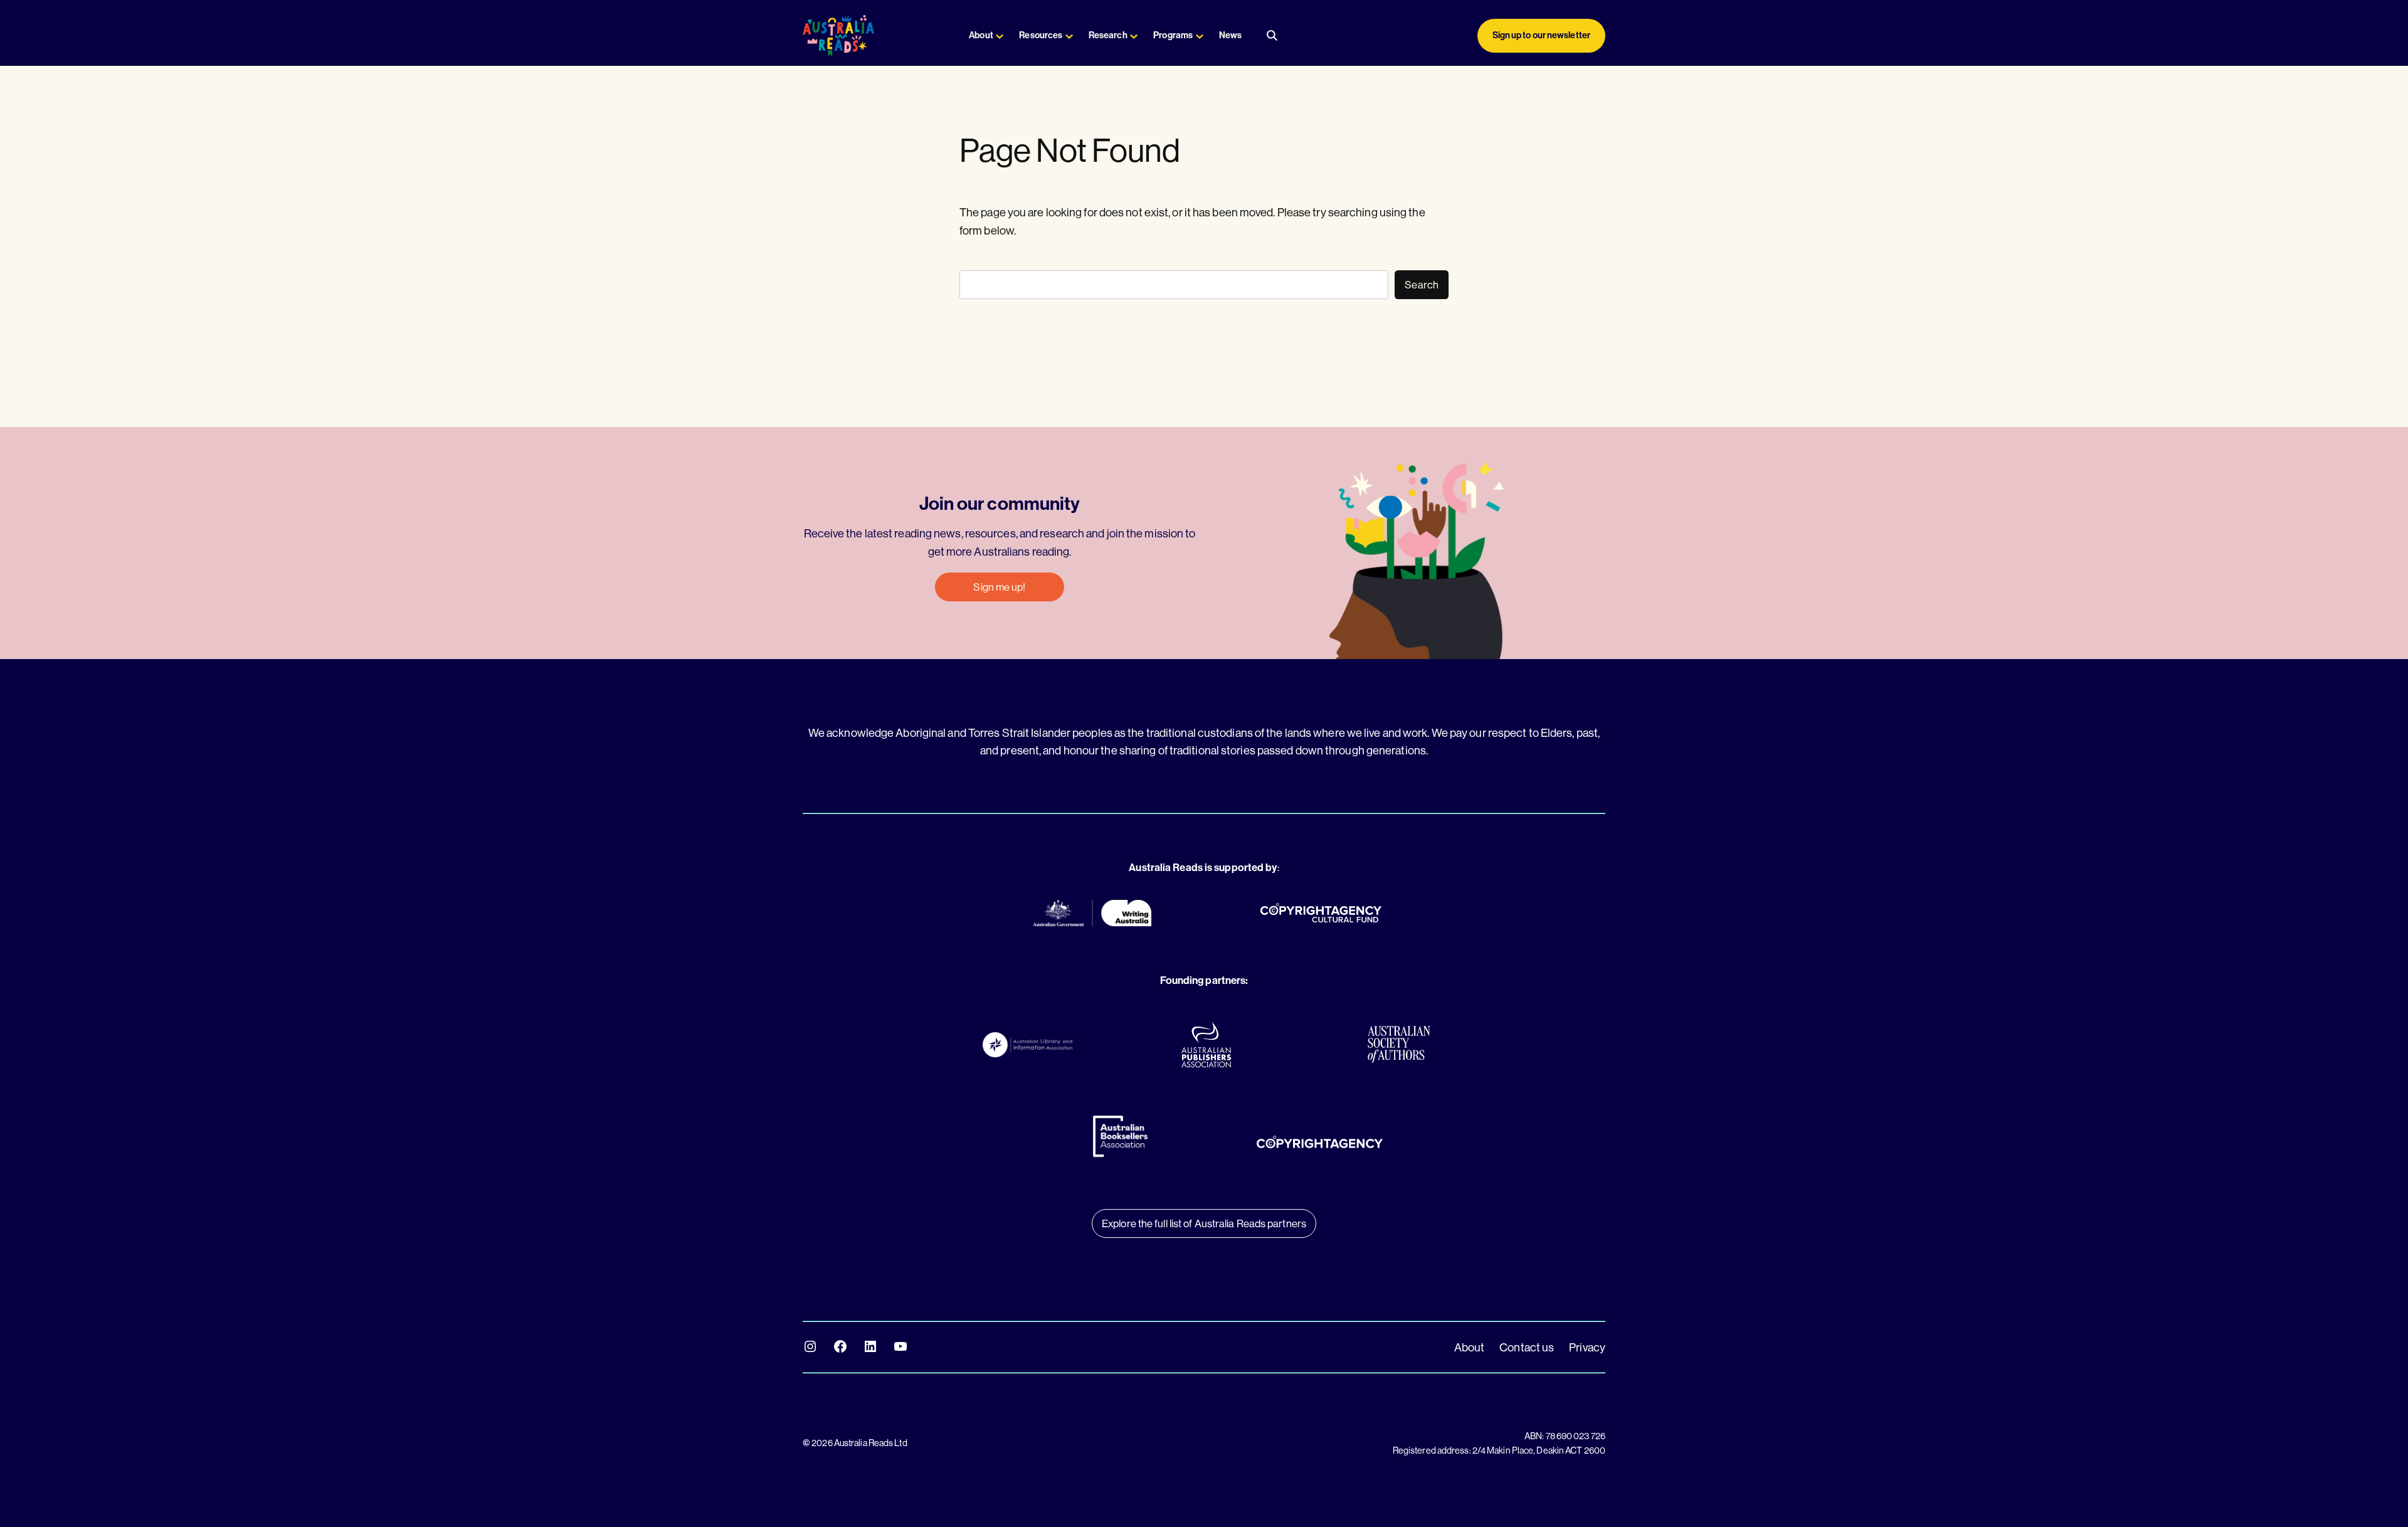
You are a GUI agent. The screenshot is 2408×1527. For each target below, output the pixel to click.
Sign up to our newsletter (1542, 35)
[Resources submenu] (1069, 36)
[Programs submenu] (1200, 36)
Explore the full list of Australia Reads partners (1204, 1223)
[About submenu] (1000, 36)
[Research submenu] (1134, 36)
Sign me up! (999, 587)
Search (1422, 284)
